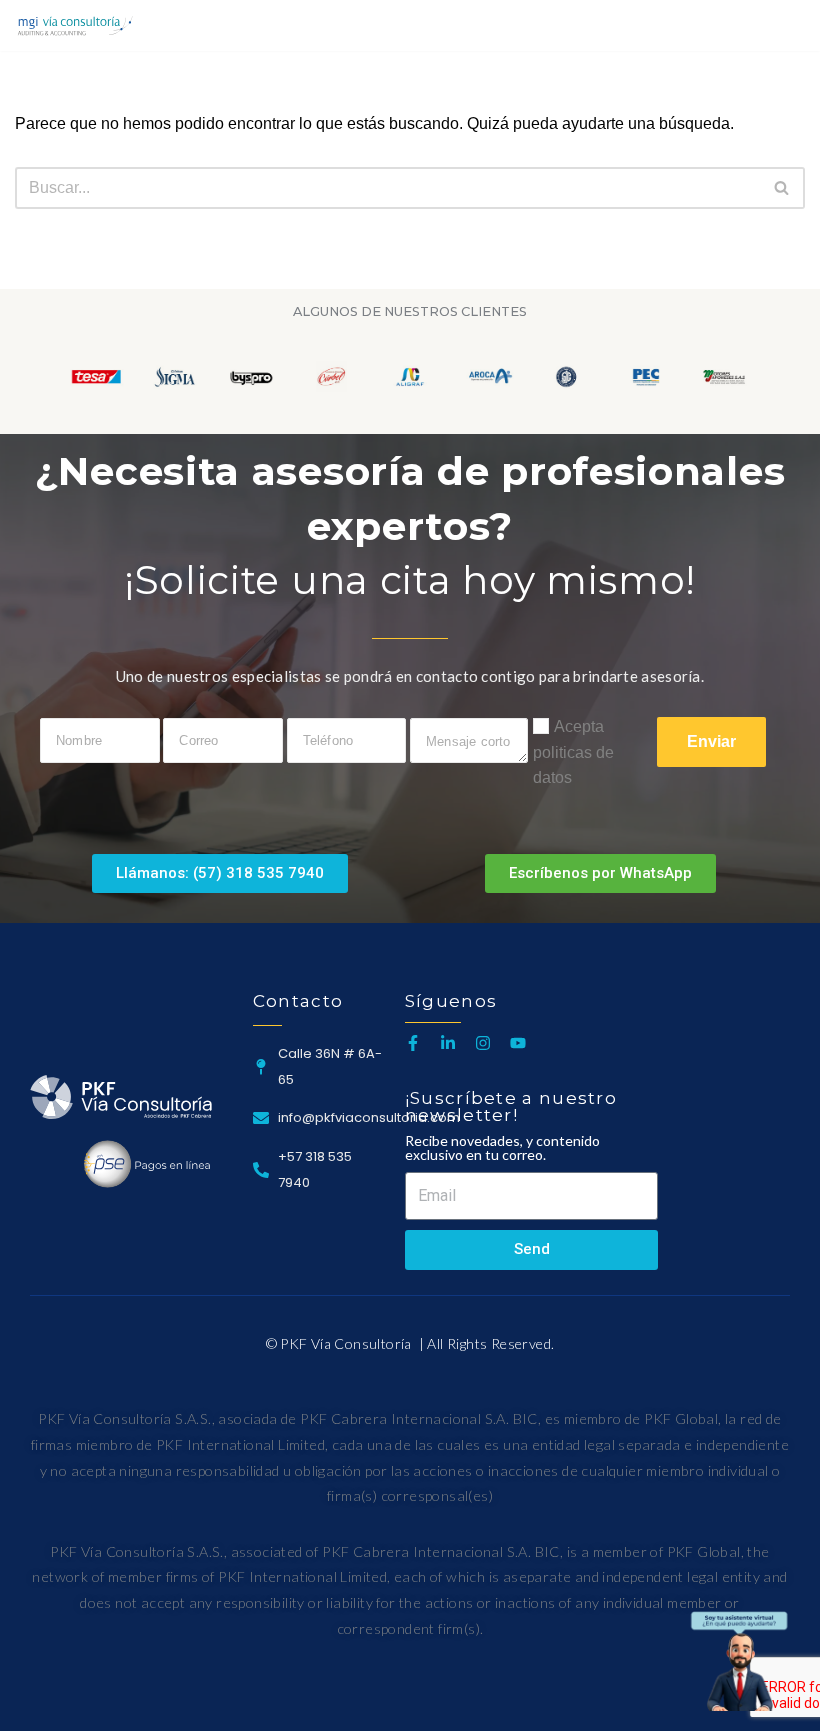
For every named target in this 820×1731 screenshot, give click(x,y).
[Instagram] (483, 1043)
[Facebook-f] (413, 1043)
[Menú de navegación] (746, 25)
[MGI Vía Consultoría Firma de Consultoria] (75, 25)
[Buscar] (787, 25)
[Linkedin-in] (448, 1043)
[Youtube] (518, 1043)
